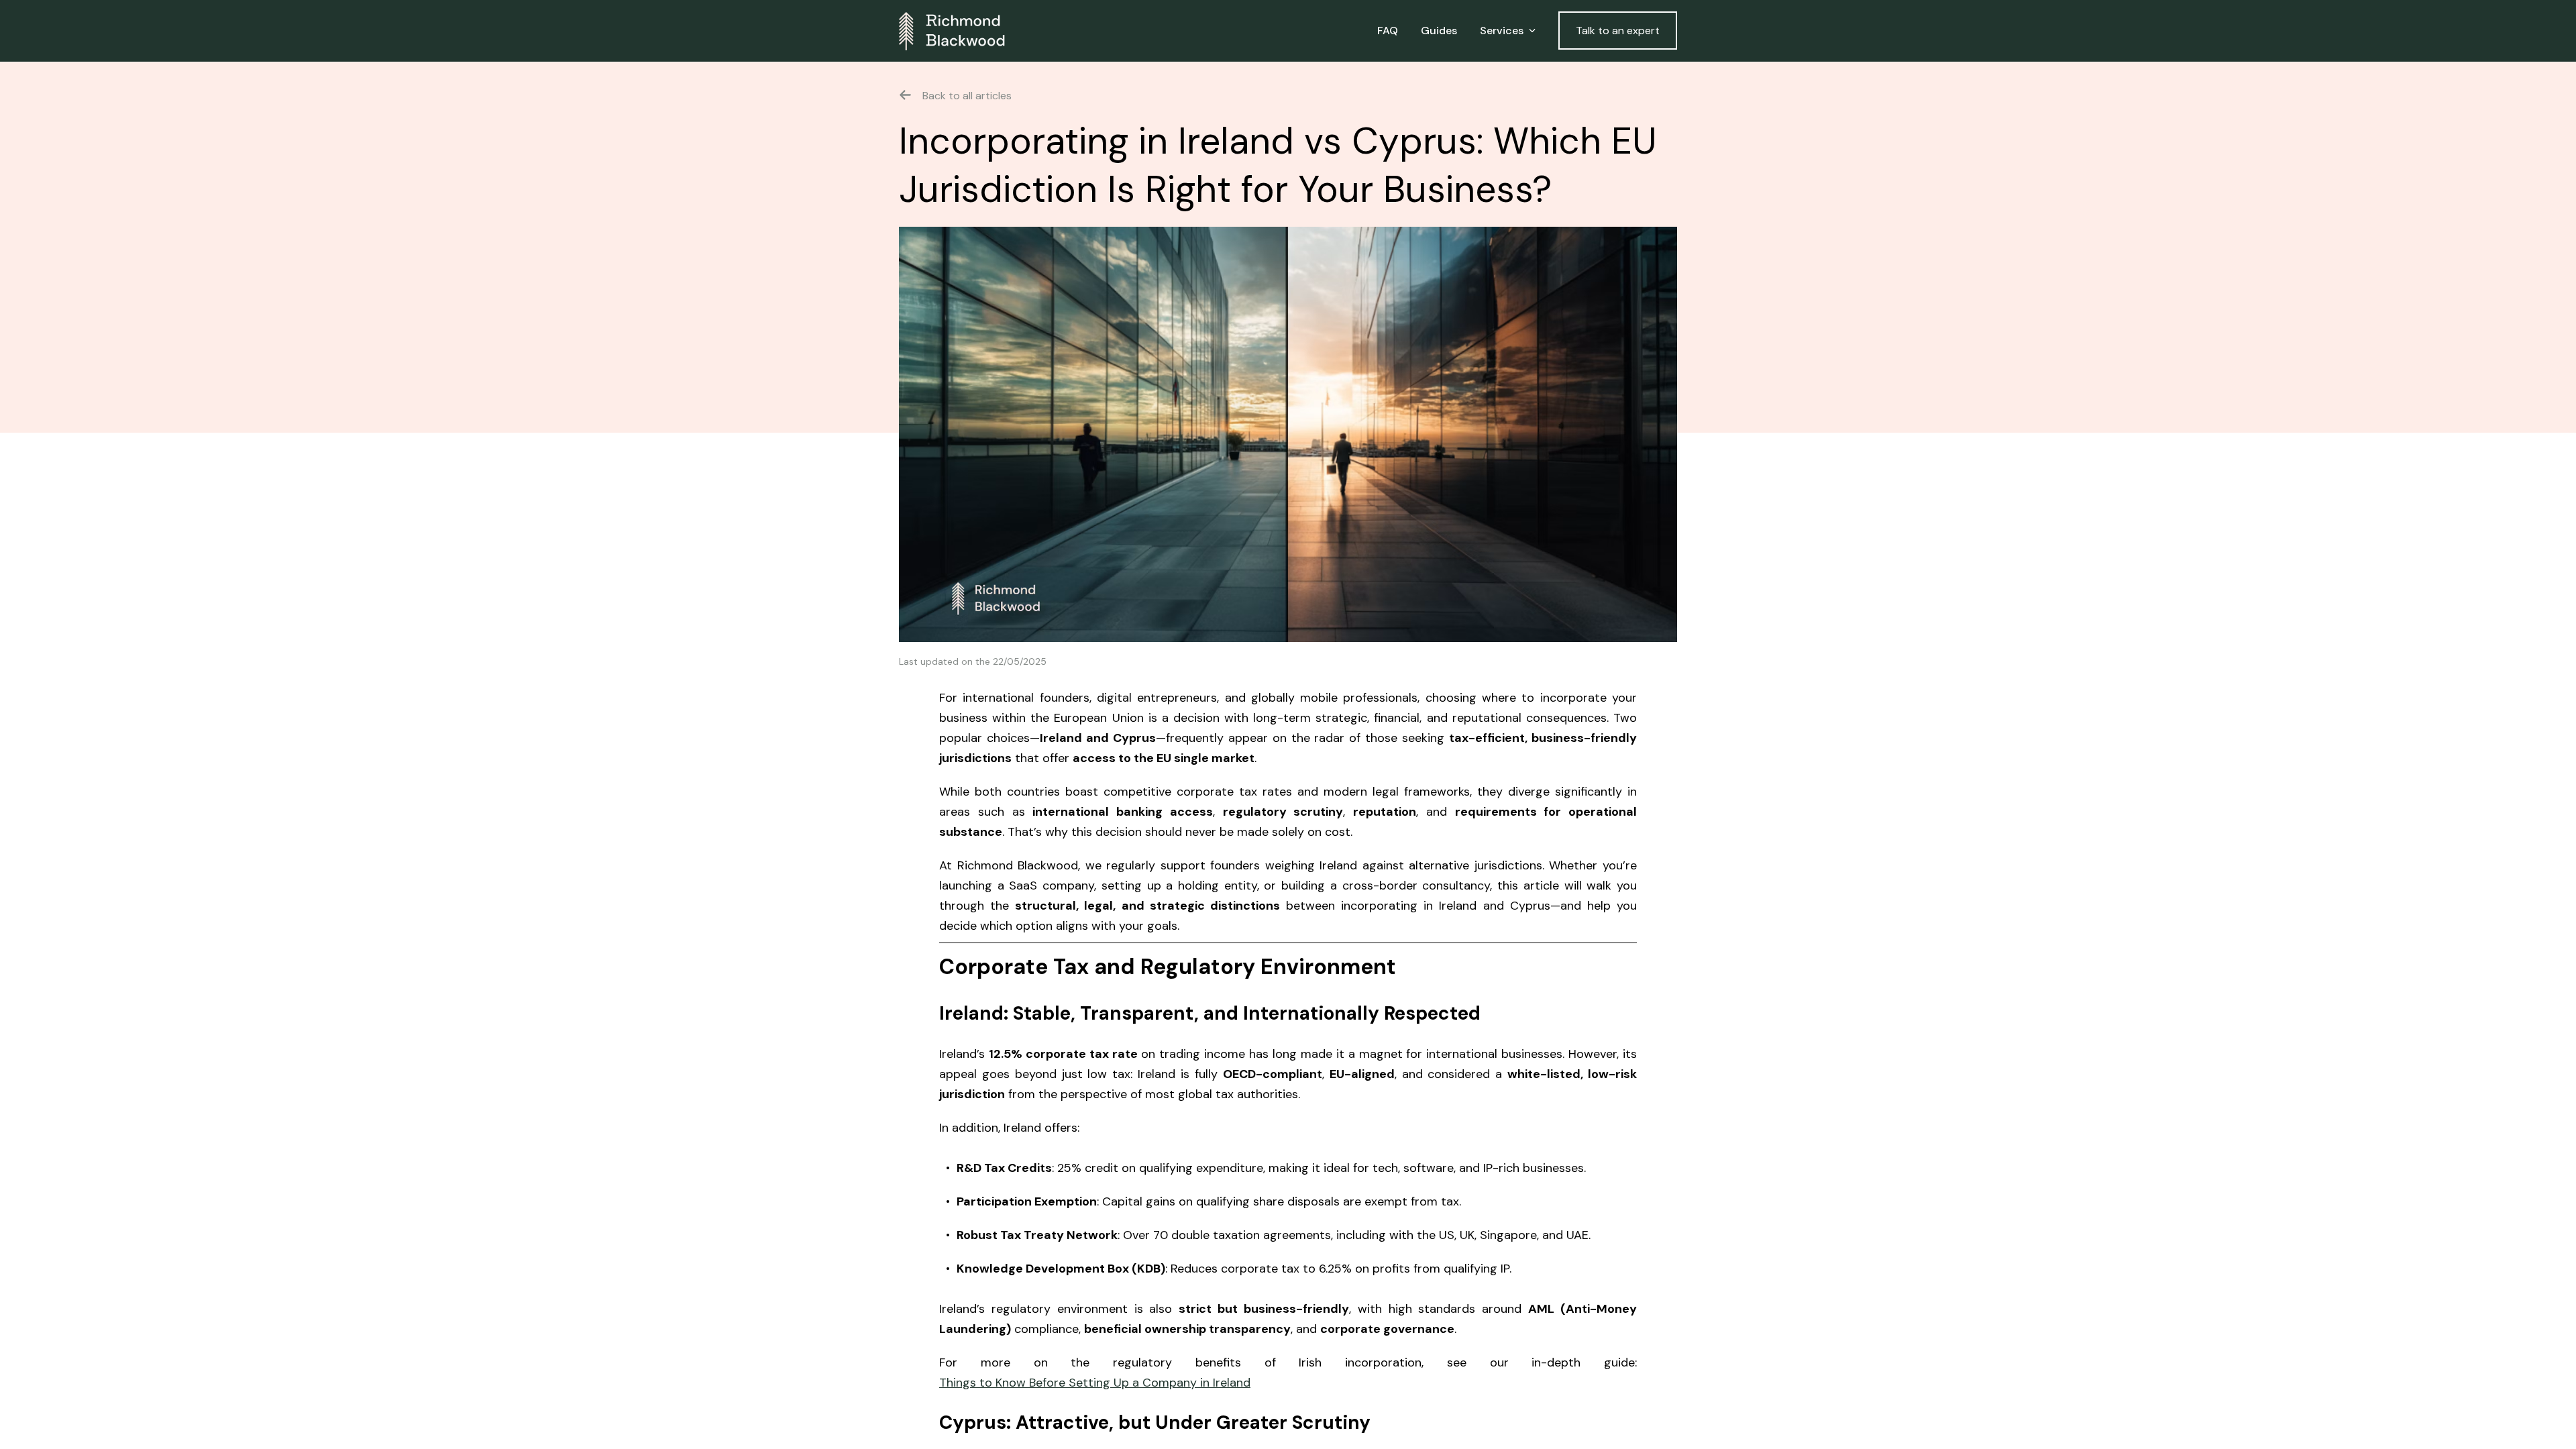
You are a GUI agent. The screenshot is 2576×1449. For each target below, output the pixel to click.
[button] (1508, 31)
